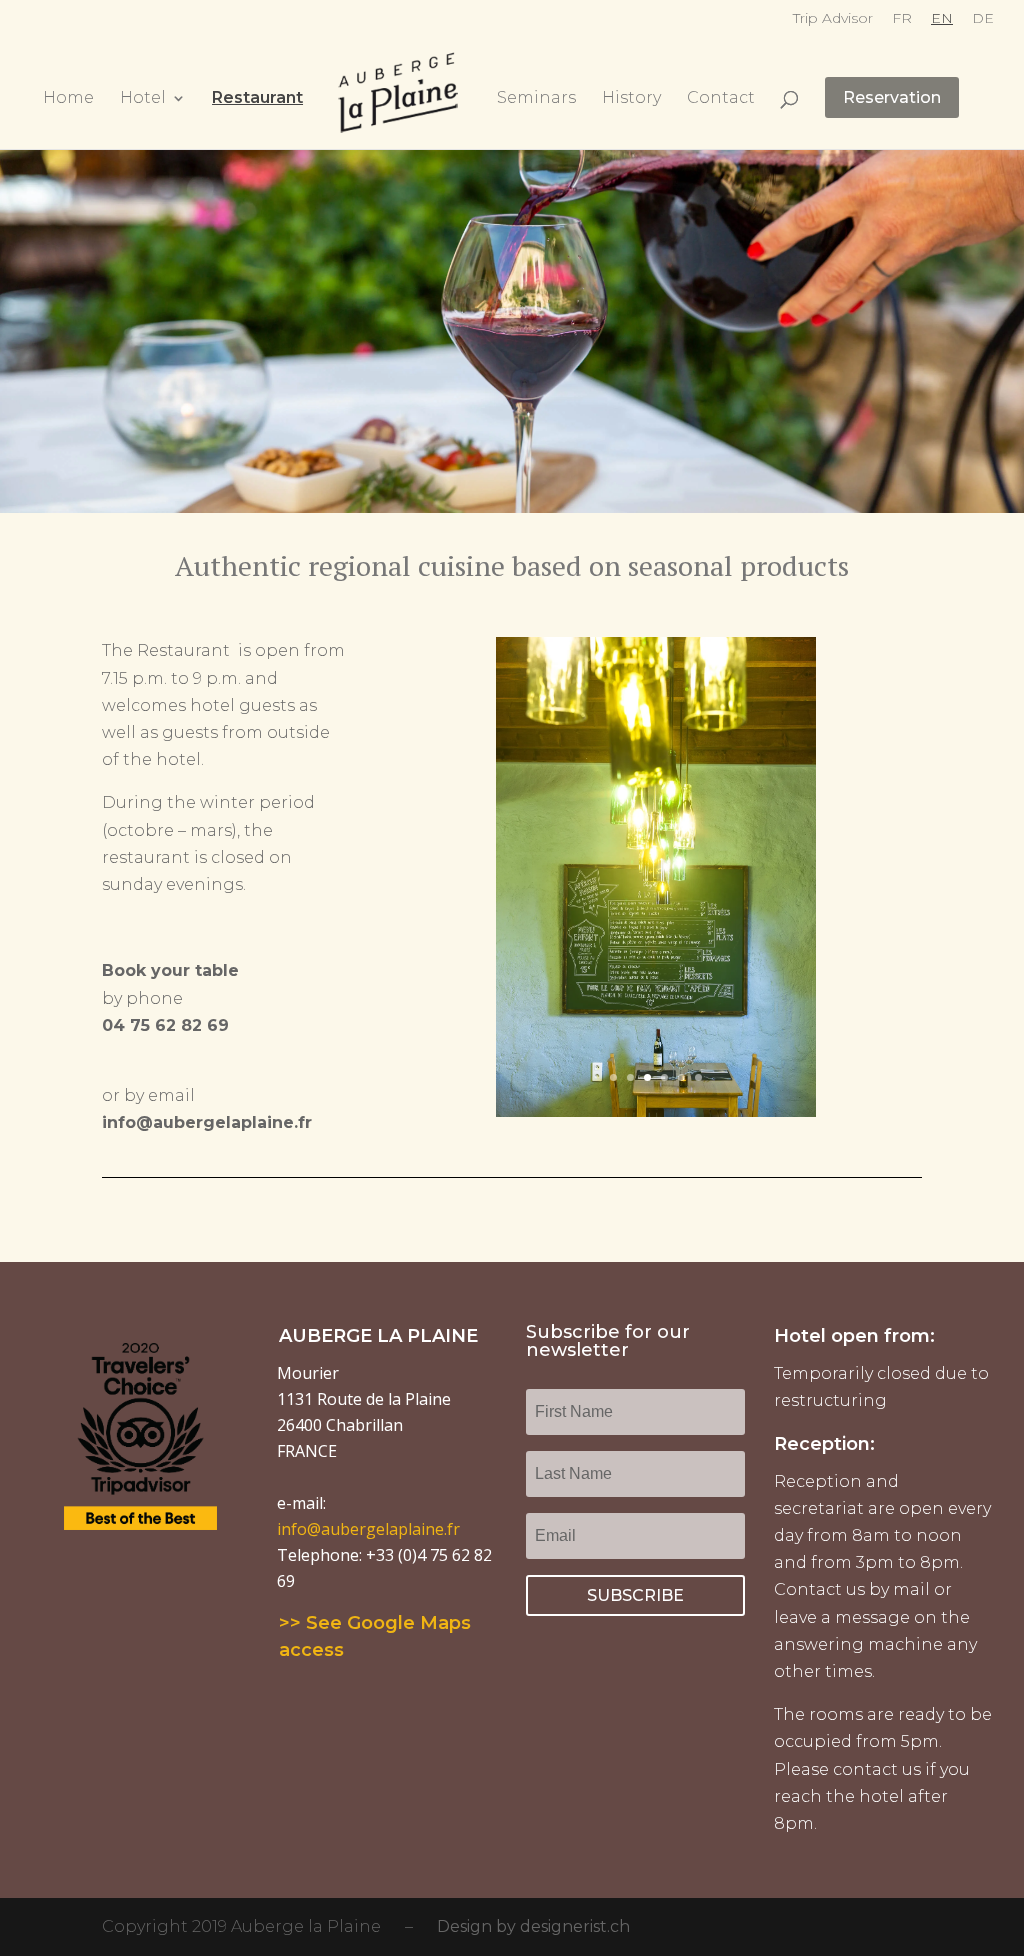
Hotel (143, 99)
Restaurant (257, 99)
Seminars (536, 99)
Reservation (892, 97)
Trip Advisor (833, 19)
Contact (721, 99)
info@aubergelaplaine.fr (368, 1529)
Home (68, 99)
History (631, 99)
